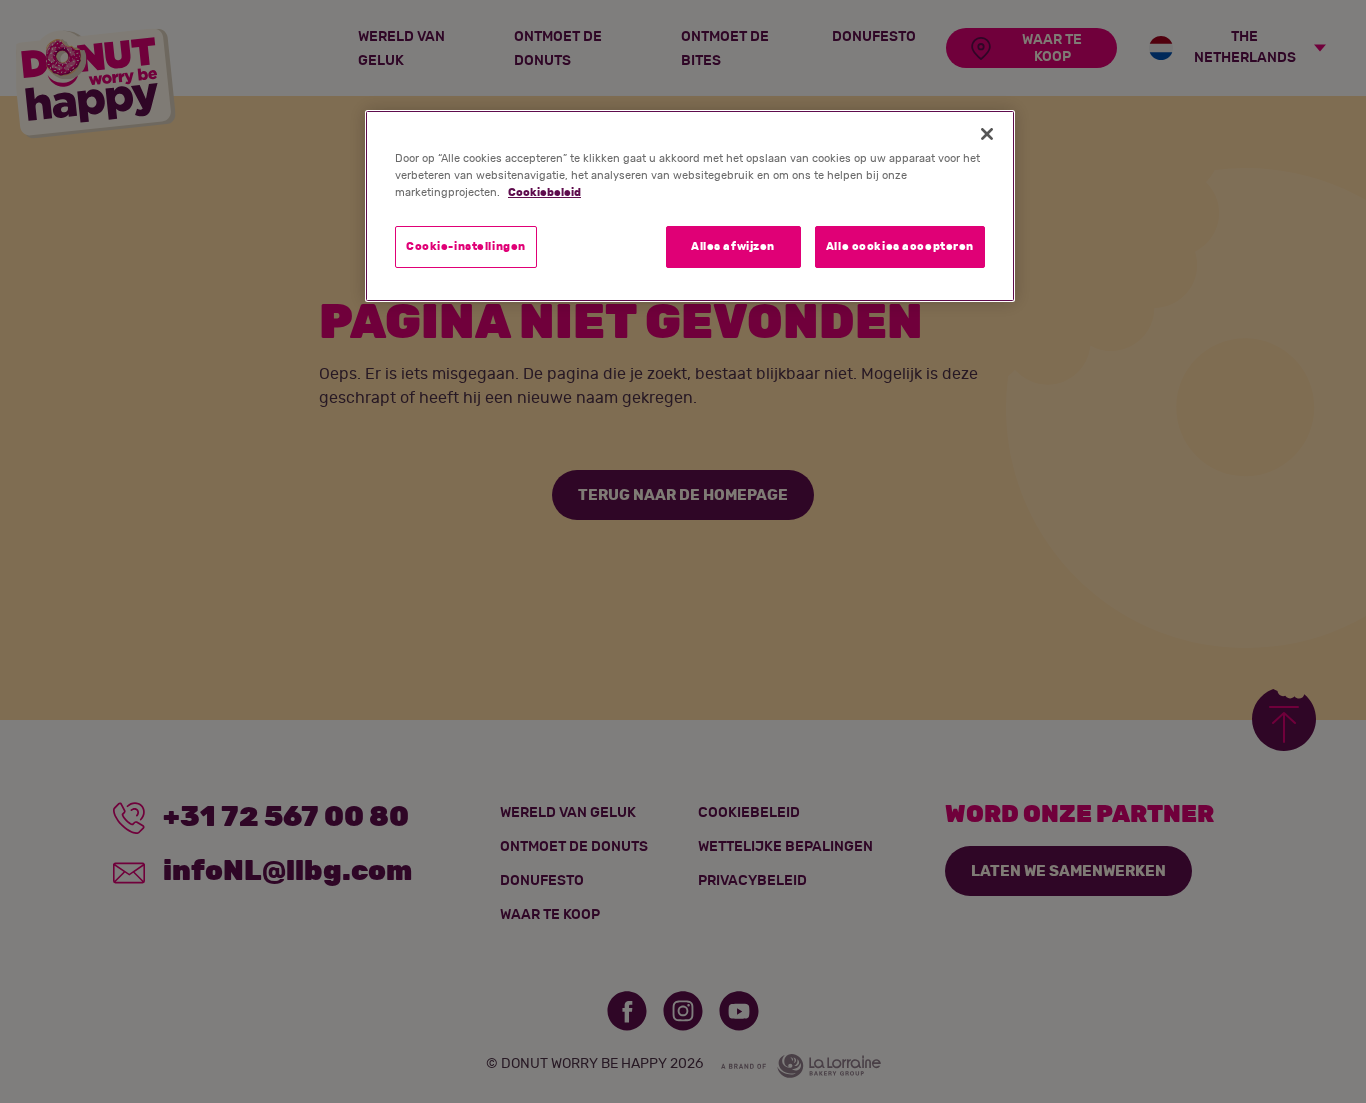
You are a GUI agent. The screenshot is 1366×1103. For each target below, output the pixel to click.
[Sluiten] (987, 134)
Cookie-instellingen (466, 246)
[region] (690, 206)
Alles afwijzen (733, 246)
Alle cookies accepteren (900, 246)
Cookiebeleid (544, 192)
